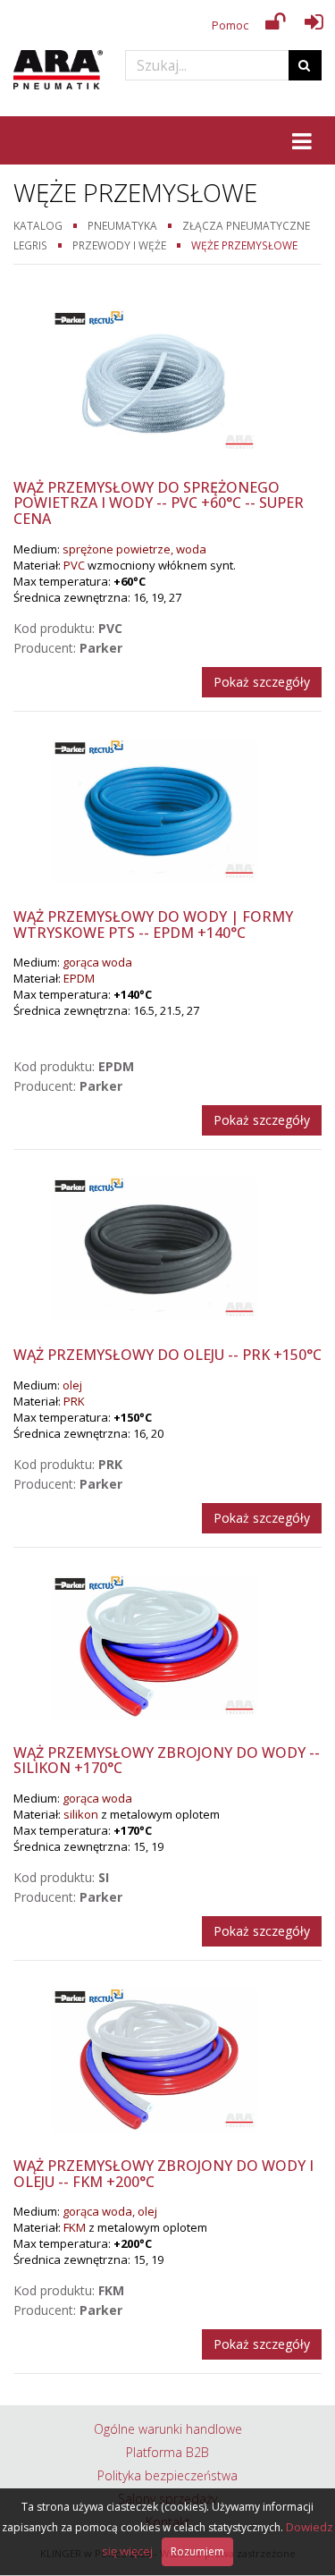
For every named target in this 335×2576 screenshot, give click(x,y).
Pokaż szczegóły (262, 682)
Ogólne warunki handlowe (168, 2429)
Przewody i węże (119, 245)
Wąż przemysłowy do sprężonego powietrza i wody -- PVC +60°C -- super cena (159, 503)
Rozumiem (197, 2551)
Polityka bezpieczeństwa (167, 2475)
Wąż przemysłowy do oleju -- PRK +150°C (167, 1355)
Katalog (38, 225)
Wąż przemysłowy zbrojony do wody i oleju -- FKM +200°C (163, 2174)
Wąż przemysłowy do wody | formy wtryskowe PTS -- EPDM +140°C (153, 925)
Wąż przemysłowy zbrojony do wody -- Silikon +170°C (167, 1761)
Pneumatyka (122, 225)
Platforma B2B (167, 2452)
